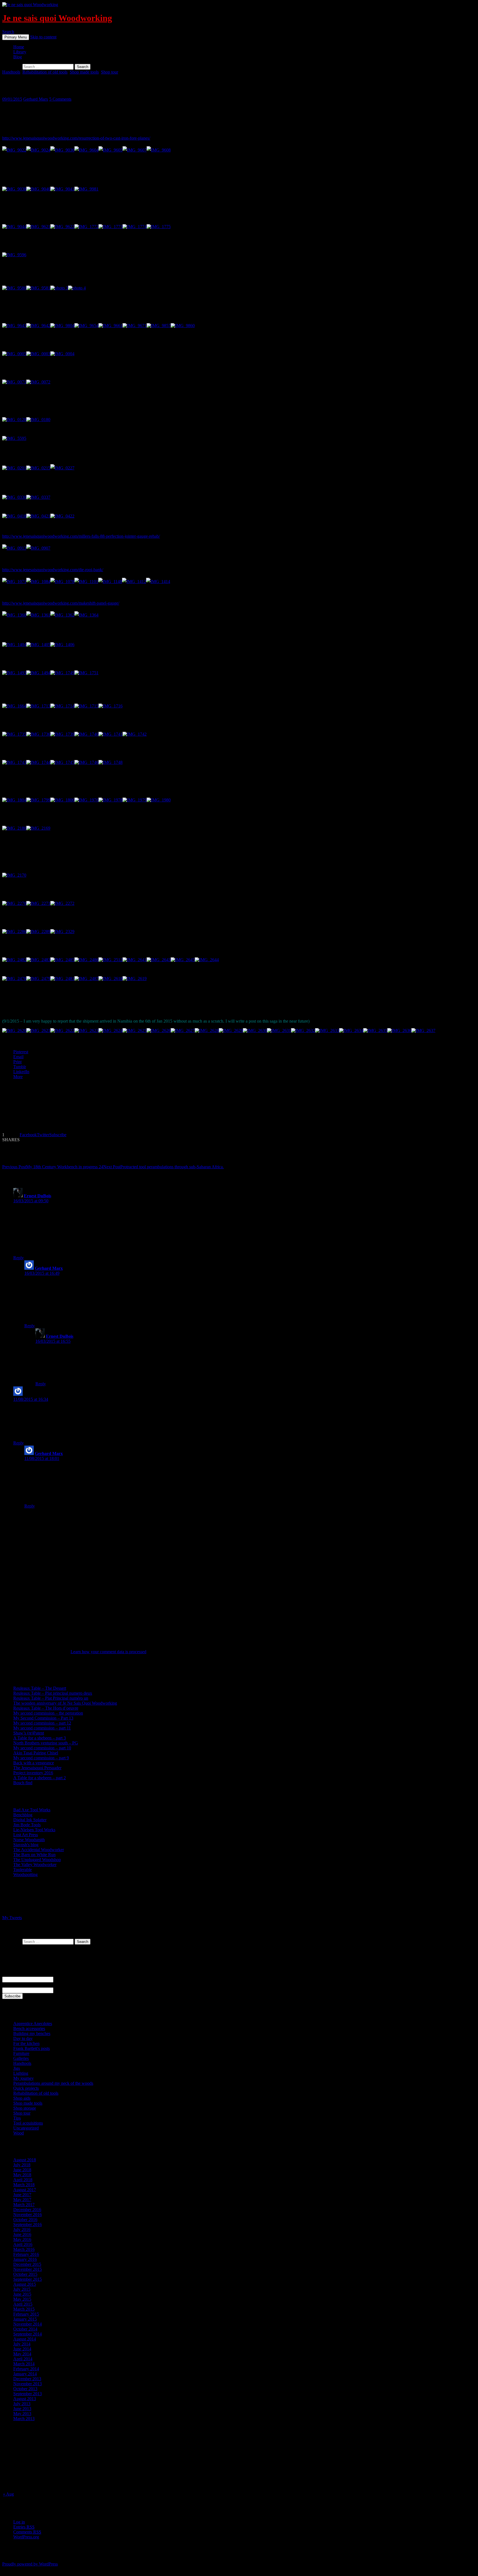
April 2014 (23, 2359)
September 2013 (28, 2394)
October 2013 (25, 2389)
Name (7, 1974)
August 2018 (25, 2160)
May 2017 (22, 2200)
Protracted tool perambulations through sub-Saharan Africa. (163, 1167)
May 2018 (22, 2175)
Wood (19, 2133)
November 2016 (28, 2215)
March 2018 (24, 2185)
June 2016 (22, 2234)
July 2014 (22, 2344)
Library (20, 52)
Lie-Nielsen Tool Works (34, 1830)
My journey (24, 2078)
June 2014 (22, 2349)
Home (19, 47)
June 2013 (22, 2409)
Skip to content (43, 37)
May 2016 (22, 2239)
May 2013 (22, 2414)
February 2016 (26, 2254)
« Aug (8, 2494)
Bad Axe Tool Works (32, 1810)
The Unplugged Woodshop (37, 1860)
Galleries (21, 2058)
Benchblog (23, 1815)
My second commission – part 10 (42, 1748)
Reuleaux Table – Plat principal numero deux (53, 1693)
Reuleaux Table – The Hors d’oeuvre (46, 1708)
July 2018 (22, 2165)
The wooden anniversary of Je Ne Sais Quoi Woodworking (65, 1703)
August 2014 (25, 2339)
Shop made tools (84, 72)
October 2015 (25, 2274)
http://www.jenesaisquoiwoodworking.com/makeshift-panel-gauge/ (61, 603)
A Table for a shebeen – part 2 (40, 1778)
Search (8, 32)
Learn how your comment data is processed (108, 1652)
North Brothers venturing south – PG (46, 1743)
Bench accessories (29, 2028)
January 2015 (25, 2319)
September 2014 (28, 2334)
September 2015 (28, 2279)
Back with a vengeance (34, 1763)
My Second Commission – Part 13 (43, 1718)
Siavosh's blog (26, 1845)
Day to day (23, 2038)
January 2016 (25, 2259)
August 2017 (25, 2190)
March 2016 (24, 2249)
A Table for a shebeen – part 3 (40, 1738)
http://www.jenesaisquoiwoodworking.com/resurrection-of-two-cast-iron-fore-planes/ (76, 138)
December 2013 (27, 2379)
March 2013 (24, 2419)
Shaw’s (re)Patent (29, 1733)
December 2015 (27, 2264)
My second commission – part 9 (41, 1758)
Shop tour (110, 72)
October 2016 (25, 2220)
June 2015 (22, 2294)
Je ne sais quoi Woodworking (57, 18)
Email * (9, 1985)
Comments (27, 2532)
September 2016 (28, 2224)
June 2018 (22, 2170)
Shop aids (22, 2098)
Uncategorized (26, 2128)
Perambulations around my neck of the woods (53, 2083)
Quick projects (26, 2088)
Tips (17, 2118)
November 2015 (28, 2269)
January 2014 (25, 2374)
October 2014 (25, 2329)
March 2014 (24, 2364)
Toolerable (23, 1870)
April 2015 (23, 2304)
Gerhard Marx (36, 99)
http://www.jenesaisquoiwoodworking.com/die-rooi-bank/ (53, 570)
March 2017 (24, 2205)
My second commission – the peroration (48, 1713)
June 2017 (22, 2195)
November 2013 (28, 2384)
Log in (19, 2522)
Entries (24, 2527)
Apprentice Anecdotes (33, 2024)
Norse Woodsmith (29, 1840)
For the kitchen (26, 2043)
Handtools (11, 72)
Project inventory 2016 (33, 1773)
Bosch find (23, 1783)
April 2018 (23, 2180)
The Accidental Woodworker (39, 1850)
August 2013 (25, 2399)
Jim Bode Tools (27, 1825)
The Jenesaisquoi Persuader (37, 1768)
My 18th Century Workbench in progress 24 (53, 1167)
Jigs (17, 2068)
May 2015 (22, 2299)
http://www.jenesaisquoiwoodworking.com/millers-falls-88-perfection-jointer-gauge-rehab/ (81, 536)
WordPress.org (26, 2537)
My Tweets (12, 1918)
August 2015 (25, 2284)
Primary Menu (16, 37)
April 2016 (23, 2244)
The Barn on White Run (34, 1855)
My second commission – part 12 (42, 1723)
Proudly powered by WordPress (30, 2564)
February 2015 (26, 2314)
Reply (19, 1258)
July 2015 (22, 2289)
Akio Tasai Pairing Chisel (36, 1753)
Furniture (21, 2053)
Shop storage (25, 2108)
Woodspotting (25, 1874)
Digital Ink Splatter (30, 1820)
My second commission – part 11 (42, 1728)
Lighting (21, 2073)
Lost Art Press (26, 1835)
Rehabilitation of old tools (45, 72)
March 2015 (24, 2309)
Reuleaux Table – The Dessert (40, 1688)
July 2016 (22, 2229)
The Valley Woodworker (35, 1865)
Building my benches (32, 2033)
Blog (18, 57)
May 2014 (22, 2354)
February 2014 (26, 2369)
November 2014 (28, 2324)
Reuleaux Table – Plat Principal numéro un (51, 1698)
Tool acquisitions (28, 2123)
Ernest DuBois (37, 1196)
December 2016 (27, 2210)
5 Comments (60, 99)
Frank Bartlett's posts (32, 2048)
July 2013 (22, 2404)
